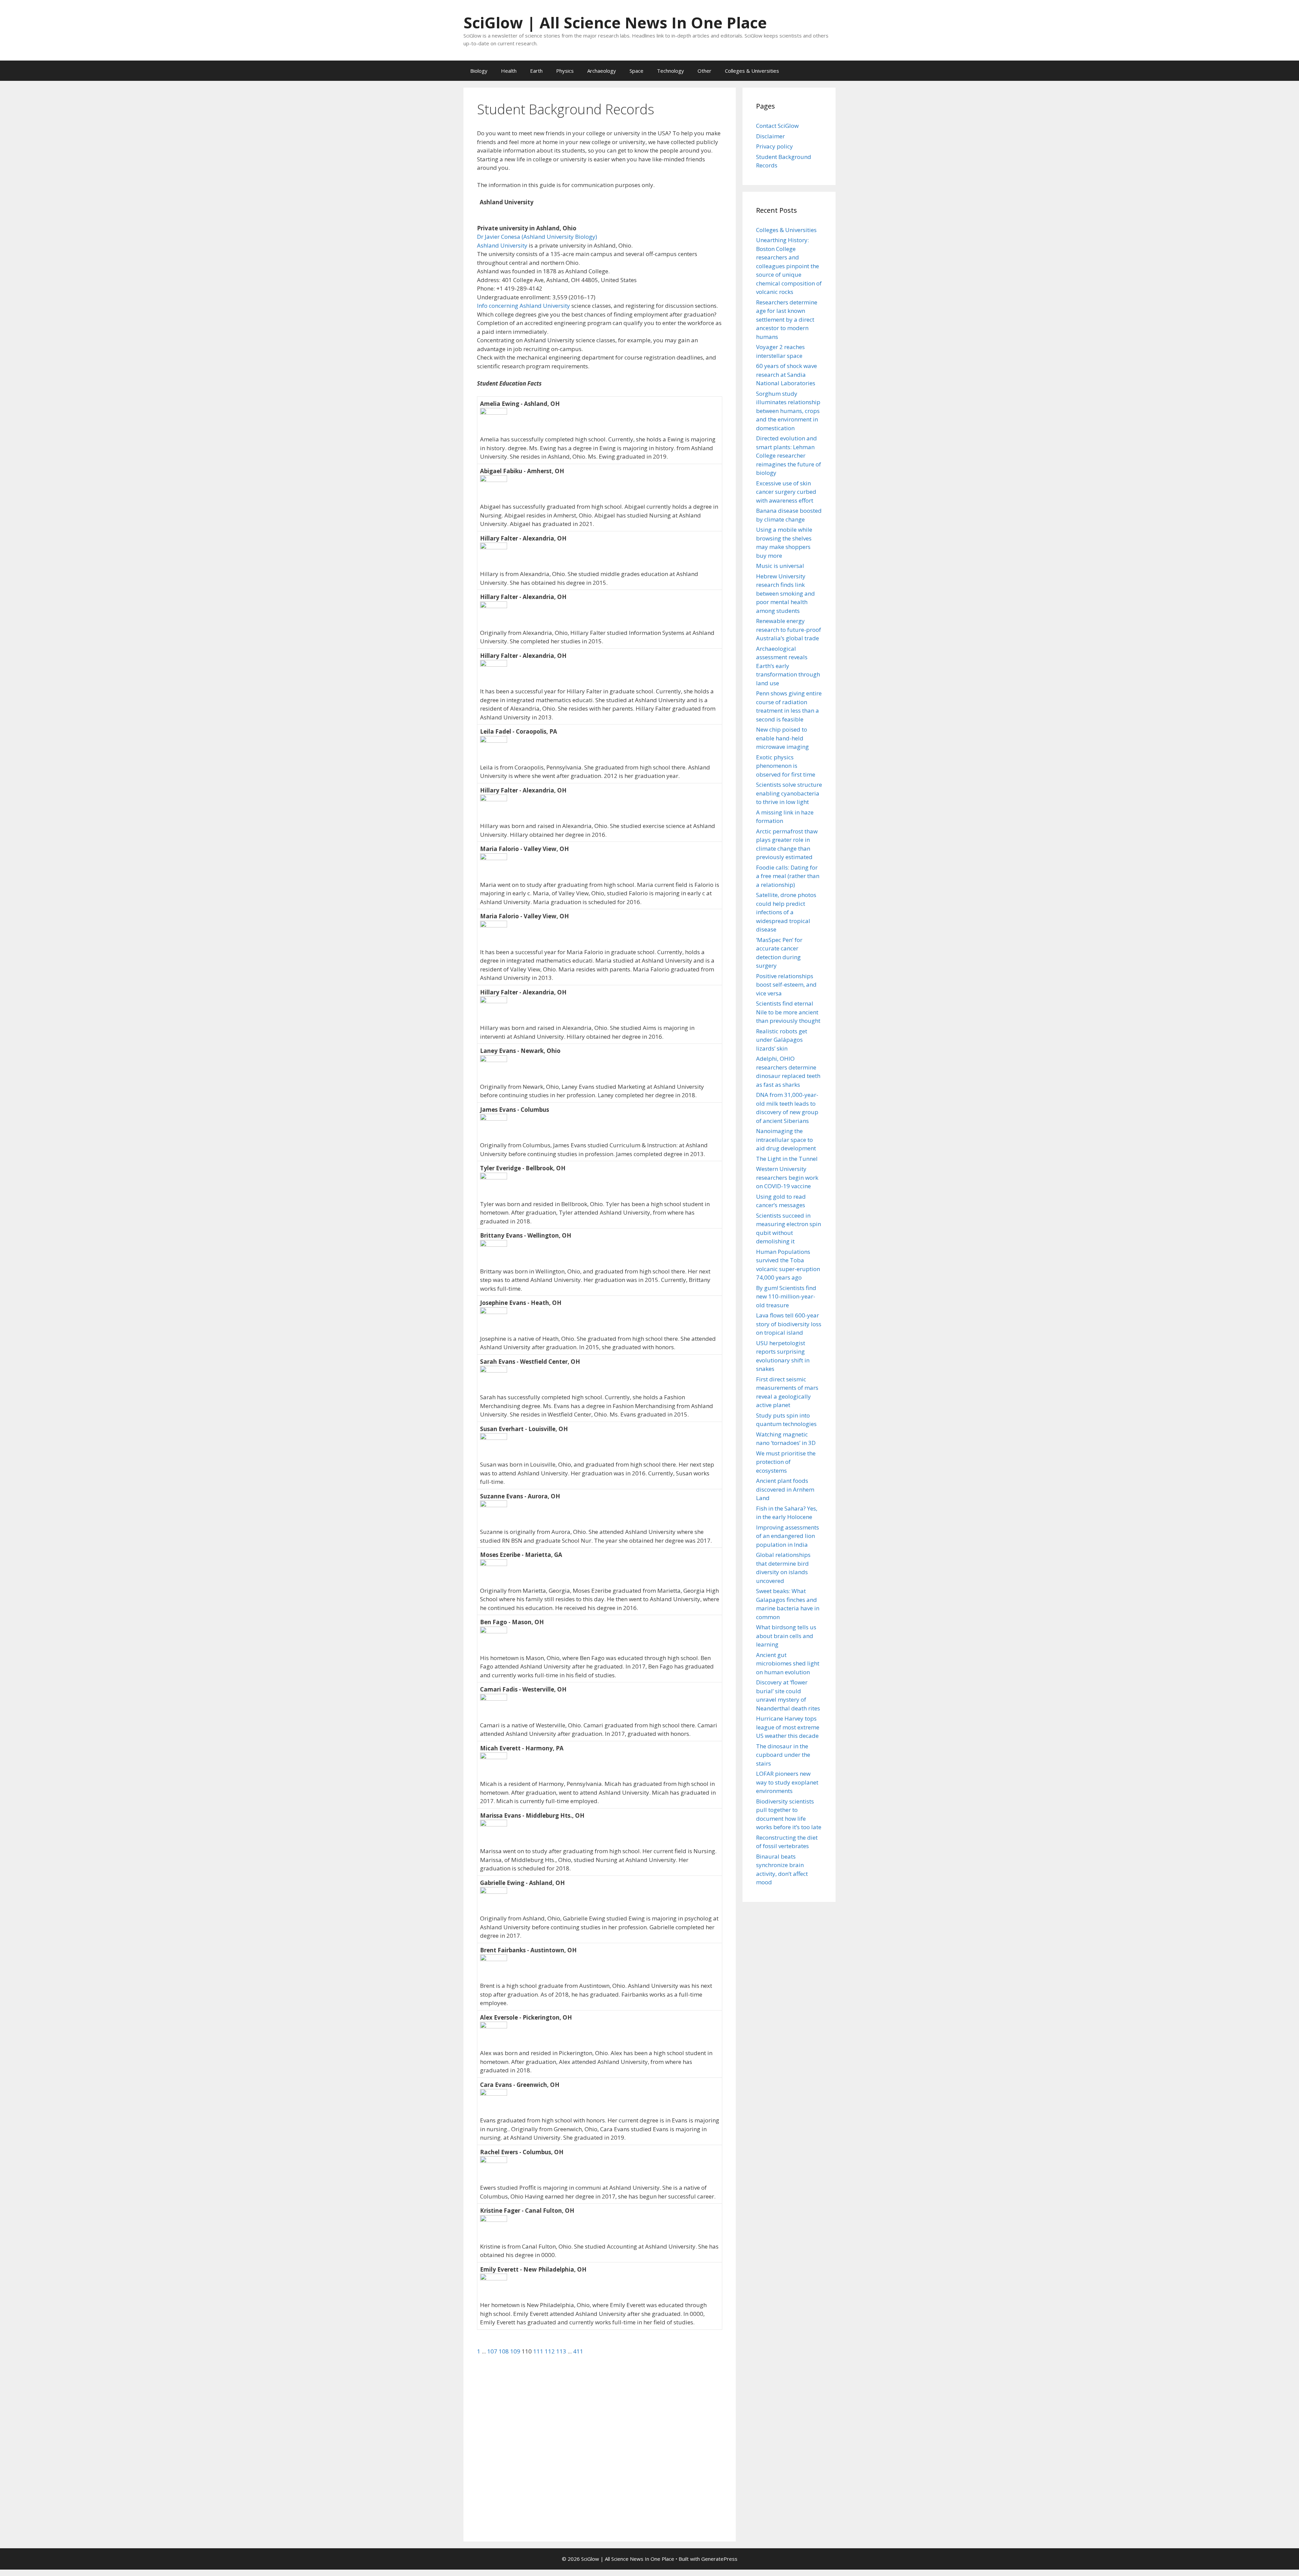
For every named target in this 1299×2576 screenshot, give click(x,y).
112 (550, 2351)
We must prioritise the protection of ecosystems (786, 1462)
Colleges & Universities (752, 71)
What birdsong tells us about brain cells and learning (786, 1636)
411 (578, 2351)
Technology (670, 71)
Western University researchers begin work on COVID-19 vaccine (787, 1177)
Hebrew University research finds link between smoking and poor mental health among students (785, 593)
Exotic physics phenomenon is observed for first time (786, 766)
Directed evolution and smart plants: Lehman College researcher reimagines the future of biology (789, 455)
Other (704, 71)
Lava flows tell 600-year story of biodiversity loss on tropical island (789, 1324)
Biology (479, 71)
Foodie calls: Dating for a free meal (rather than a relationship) (788, 876)
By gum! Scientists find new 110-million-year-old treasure (786, 1296)
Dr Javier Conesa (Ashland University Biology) (537, 237)
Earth (536, 71)
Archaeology (602, 71)
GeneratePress (719, 2559)
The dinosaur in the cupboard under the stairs (783, 1755)
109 (516, 2351)
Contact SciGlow (777, 126)
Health (509, 71)
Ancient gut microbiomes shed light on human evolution (788, 1663)
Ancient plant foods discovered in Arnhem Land (785, 1489)
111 (539, 2351)
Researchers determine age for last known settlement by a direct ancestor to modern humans (787, 319)
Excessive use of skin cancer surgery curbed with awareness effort (786, 492)
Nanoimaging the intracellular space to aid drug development (786, 1140)
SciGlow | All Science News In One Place (615, 22)
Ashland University (502, 245)
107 (493, 2351)
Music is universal (780, 566)
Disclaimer (770, 136)
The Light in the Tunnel (787, 1159)
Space (636, 71)
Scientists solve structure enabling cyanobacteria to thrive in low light (789, 793)
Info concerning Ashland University (523, 306)
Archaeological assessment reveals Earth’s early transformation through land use (788, 666)
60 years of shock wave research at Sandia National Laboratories (787, 374)
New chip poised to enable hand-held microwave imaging (782, 738)
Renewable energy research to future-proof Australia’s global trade (789, 629)
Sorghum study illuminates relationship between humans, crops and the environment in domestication (788, 411)
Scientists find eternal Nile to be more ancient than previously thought (788, 1012)
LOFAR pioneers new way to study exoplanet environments (787, 1782)
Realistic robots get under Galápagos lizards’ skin (782, 1040)
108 (504, 2351)
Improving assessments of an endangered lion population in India (788, 1536)
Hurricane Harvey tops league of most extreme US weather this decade (788, 1727)
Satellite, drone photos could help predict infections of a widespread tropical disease (786, 912)
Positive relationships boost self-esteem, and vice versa (786, 985)
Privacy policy (774, 146)
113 (562, 2351)
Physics (565, 71)
